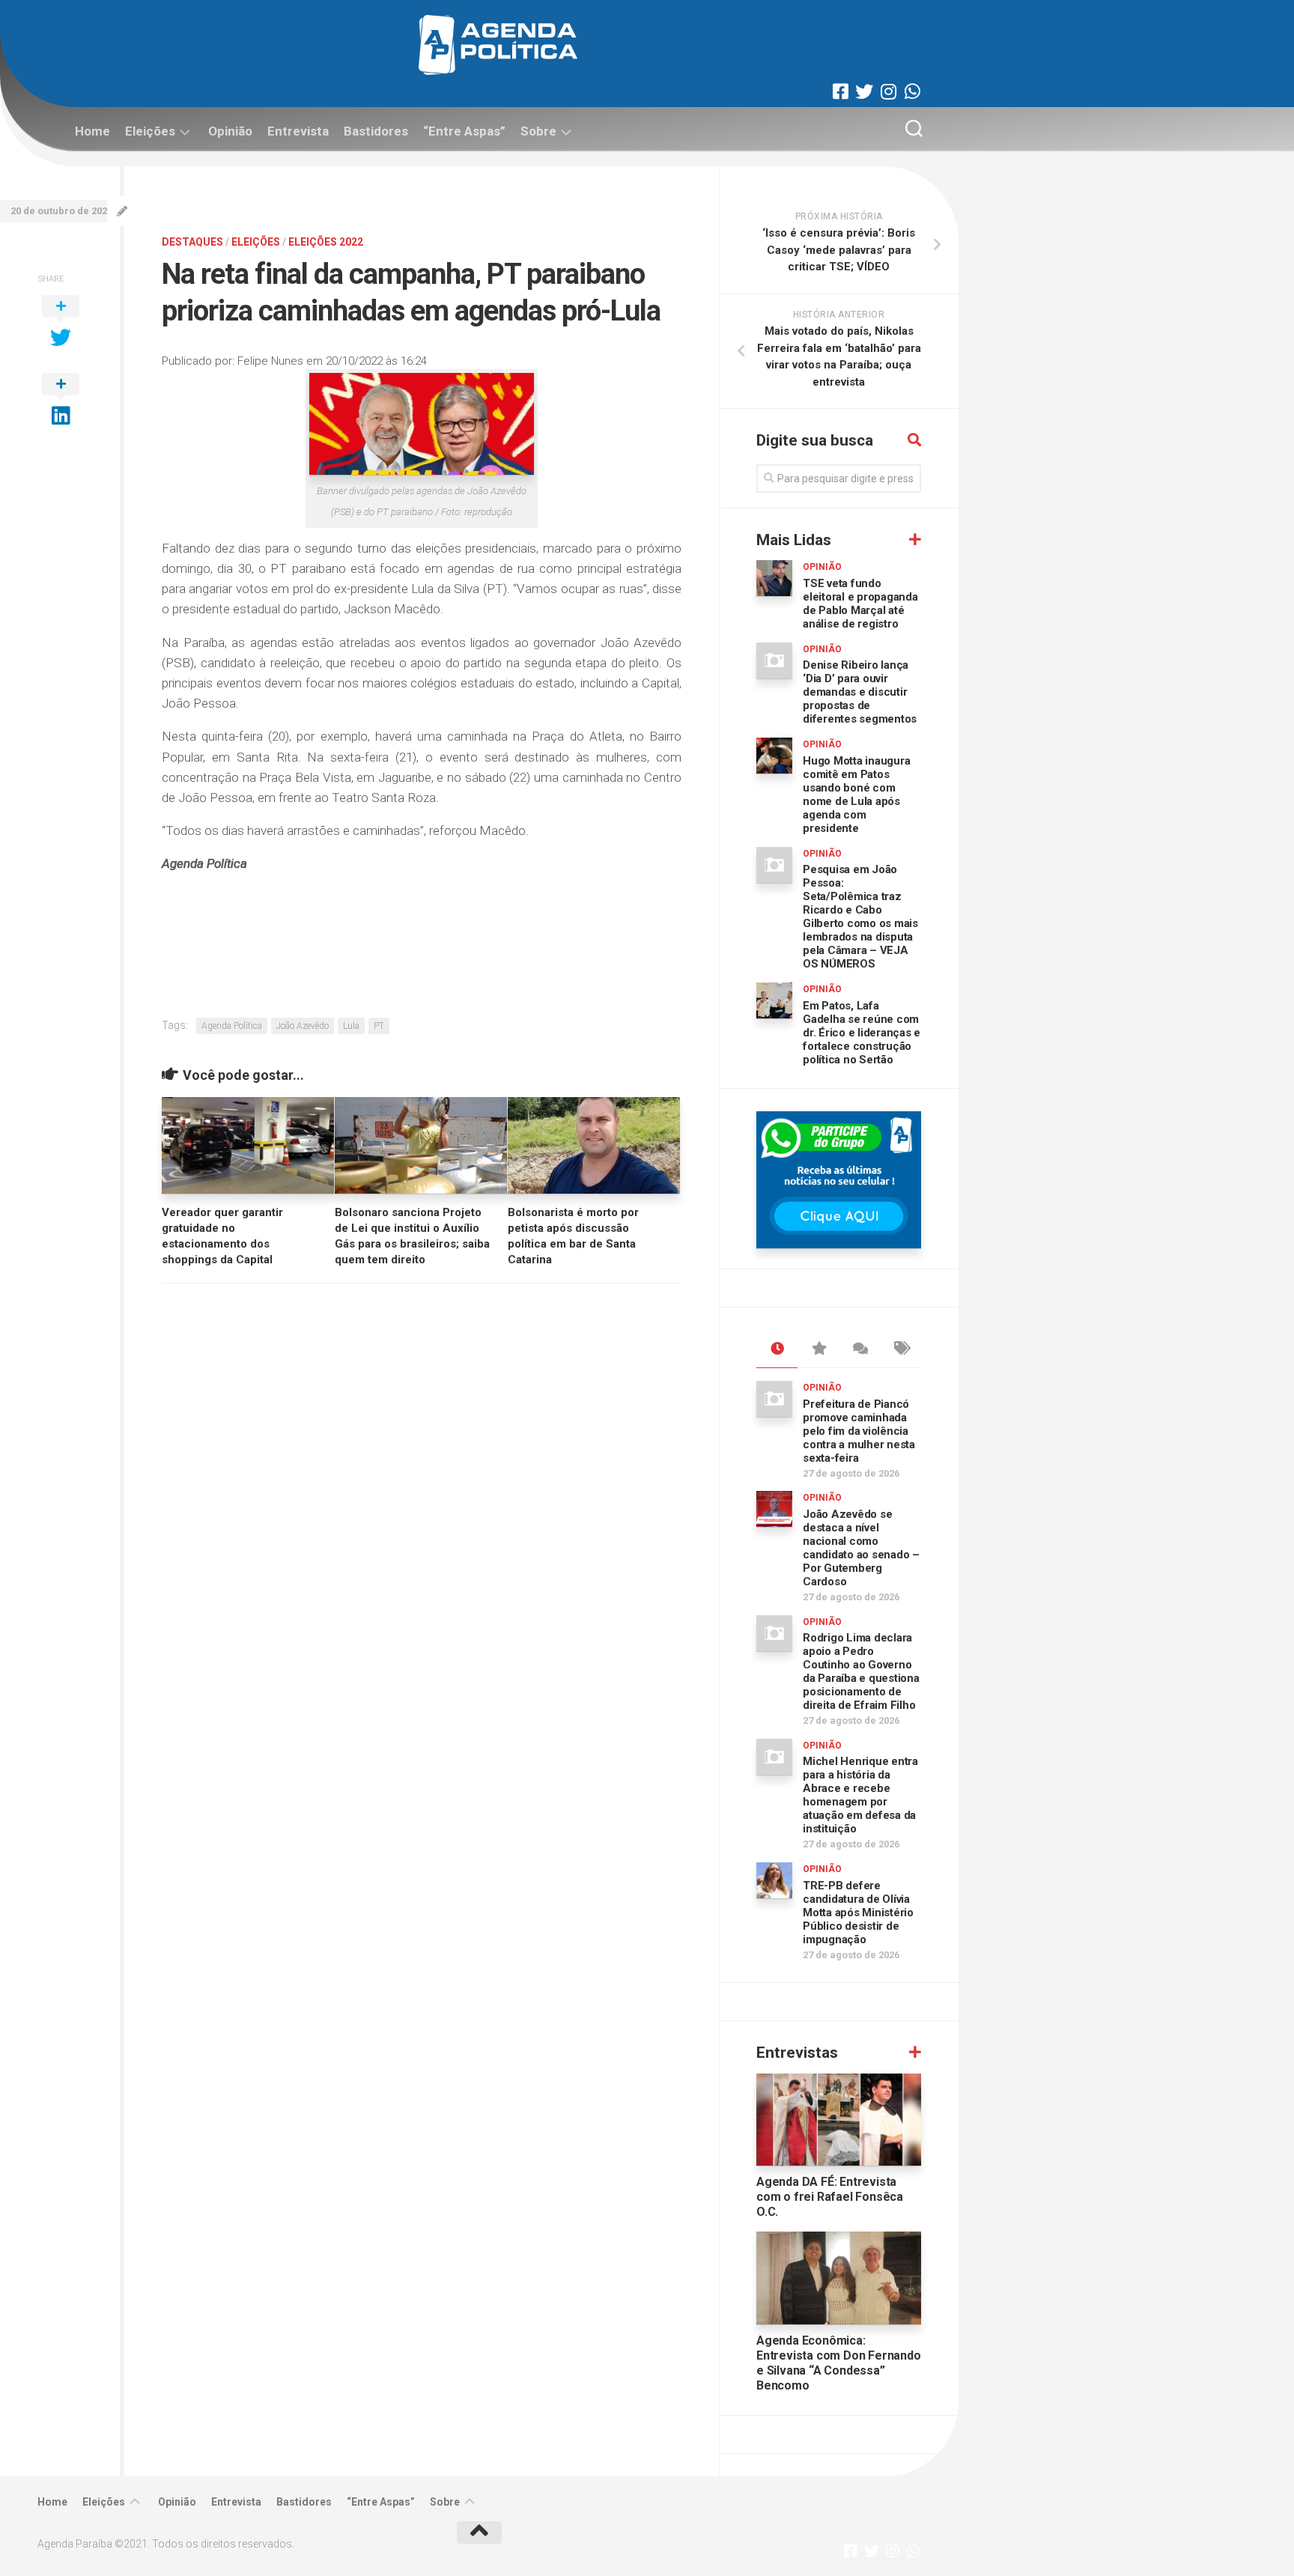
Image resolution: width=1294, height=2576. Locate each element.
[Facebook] (840, 91)
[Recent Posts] (777, 1349)
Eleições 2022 (326, 242)
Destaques (192, 242)
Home (92, 131)
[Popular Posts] (818, 1349)
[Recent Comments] (859, 1349)
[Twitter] (864, 91)
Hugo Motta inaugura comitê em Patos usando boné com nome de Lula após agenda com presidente (856, 795)
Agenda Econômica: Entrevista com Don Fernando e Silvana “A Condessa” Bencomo (839, 2363)
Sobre (538, 131)
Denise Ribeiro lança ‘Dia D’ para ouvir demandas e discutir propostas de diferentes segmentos (860, 692)
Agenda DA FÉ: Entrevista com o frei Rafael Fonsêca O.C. (830, 2197)
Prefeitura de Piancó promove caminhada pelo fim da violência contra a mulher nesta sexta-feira (859, 1431)
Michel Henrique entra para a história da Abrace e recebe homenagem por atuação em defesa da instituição (860, 1795)
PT (379, 1026)
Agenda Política (232, 1026)
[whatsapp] (912, 91)
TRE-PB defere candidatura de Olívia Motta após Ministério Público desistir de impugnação (858, 1913)
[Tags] (900, 1349)
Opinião (230, 131)
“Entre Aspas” (464, 131)
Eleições (150, 131)
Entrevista (298, 131)
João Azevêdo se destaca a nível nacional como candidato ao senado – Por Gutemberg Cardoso (861, 1548)
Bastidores (376, 131)
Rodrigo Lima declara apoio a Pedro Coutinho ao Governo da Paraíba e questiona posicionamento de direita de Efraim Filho (861, 1671)
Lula (351, 1026)
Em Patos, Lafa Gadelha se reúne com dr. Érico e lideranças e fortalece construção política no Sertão (862, 1033)
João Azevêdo (303, 1026)
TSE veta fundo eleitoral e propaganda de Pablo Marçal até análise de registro (860, 604)
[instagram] (888, 91)
